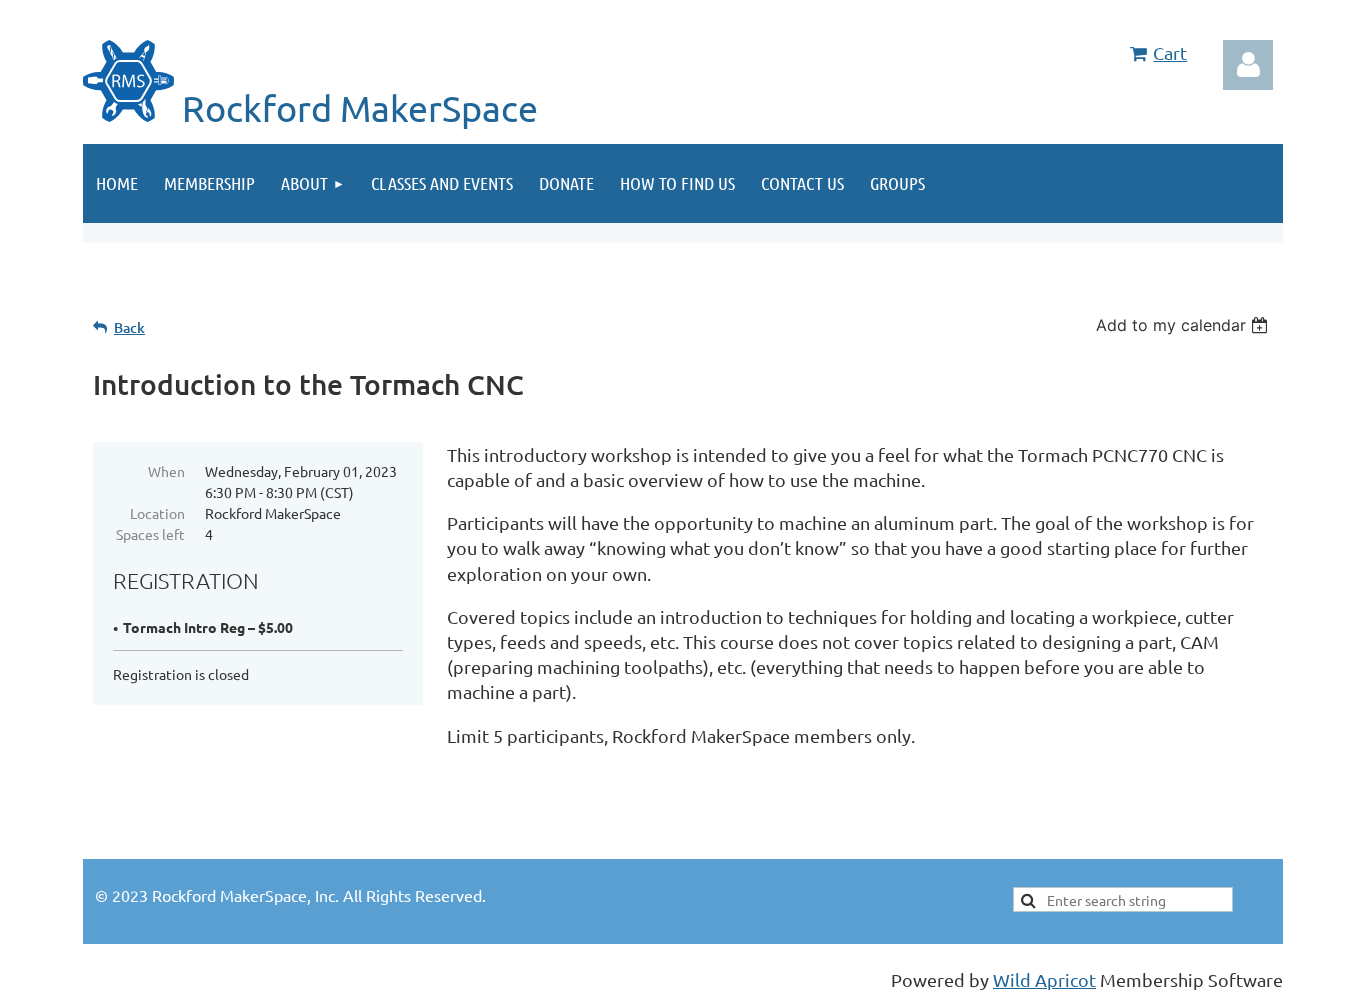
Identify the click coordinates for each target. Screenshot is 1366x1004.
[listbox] (1184, 325)
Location (157, 513)
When (166, 471)
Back (129, 327)
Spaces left (150, 534)
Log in (1248, 65)
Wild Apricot (1044, 979)
